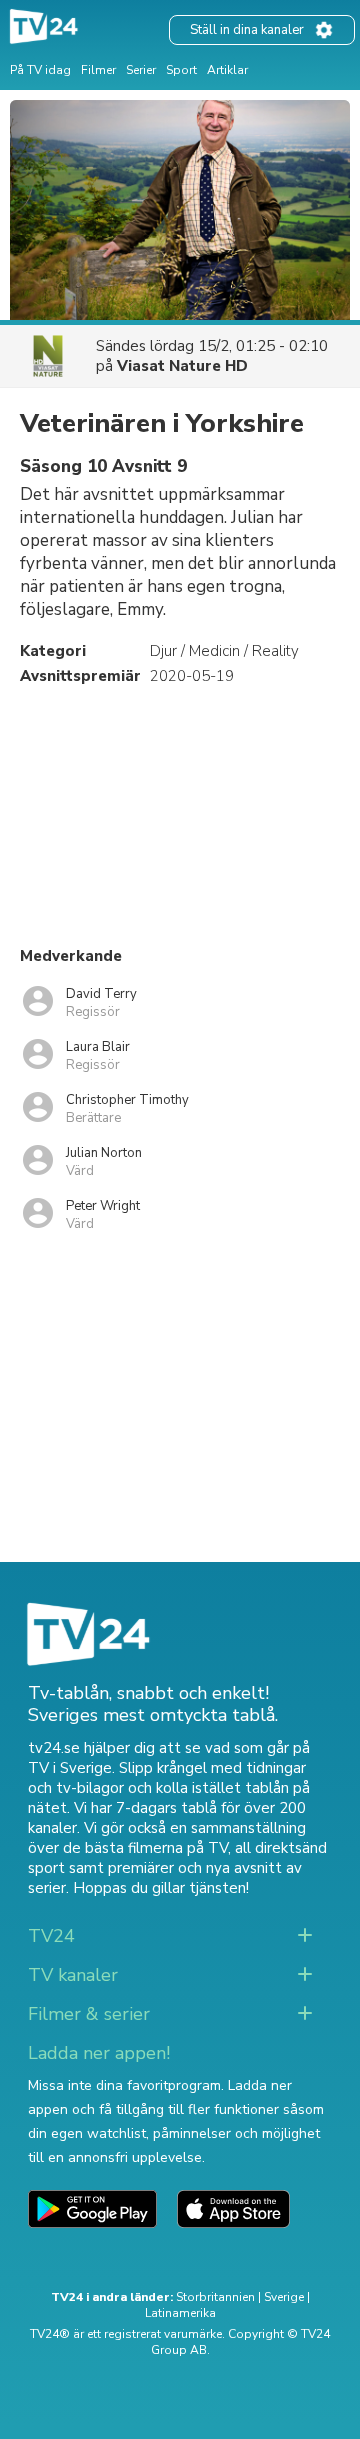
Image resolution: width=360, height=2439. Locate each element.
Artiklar (227, 70)
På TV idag (40, 70)
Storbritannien (215, 2297)
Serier (141, 70)
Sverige (284, 2297)
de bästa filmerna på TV (145, 1848)
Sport (181, 70)
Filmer (98, 70)
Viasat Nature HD (182, 366)
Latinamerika (180, 2313)
